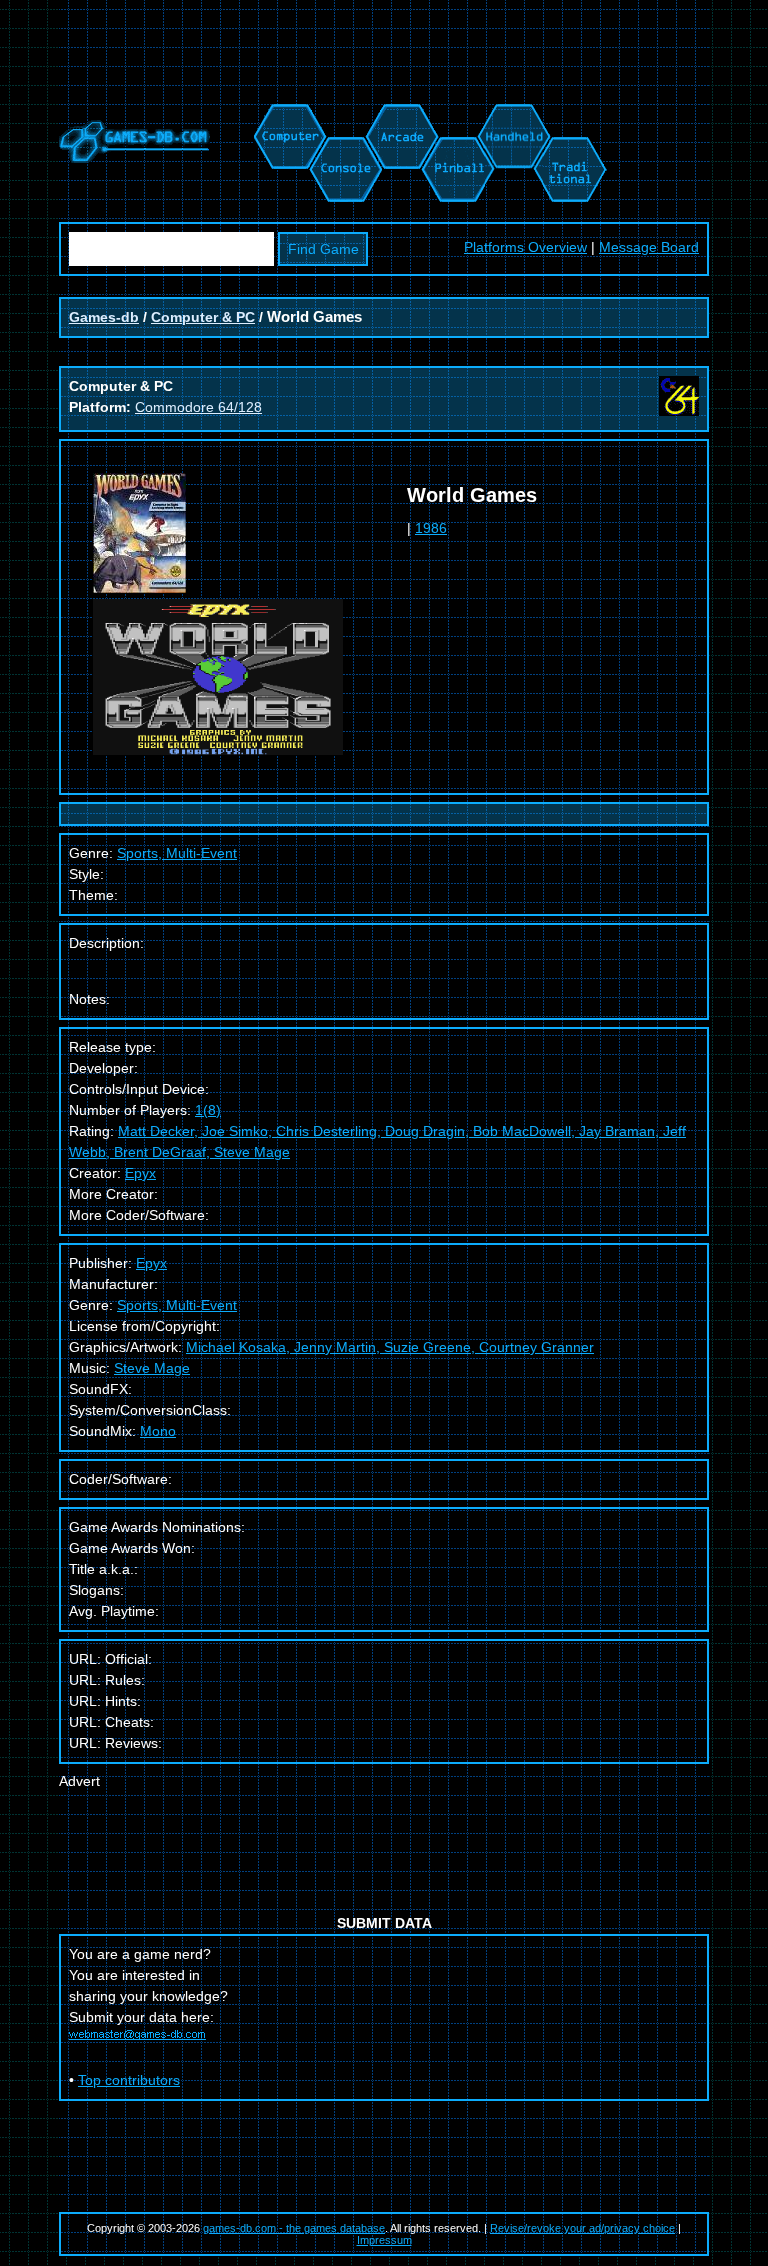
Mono (158, 1431)
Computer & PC (203, 317)
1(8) (208, 1110)
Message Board (649, 247)
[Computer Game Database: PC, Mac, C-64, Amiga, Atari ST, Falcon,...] (287, 114)
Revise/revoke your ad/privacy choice (582, 2228)
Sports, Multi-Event (177, 1305)
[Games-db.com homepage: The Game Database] (134, 158)
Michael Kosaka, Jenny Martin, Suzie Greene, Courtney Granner (390, 1347)
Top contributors (129, 2080)
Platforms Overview (525, 247)
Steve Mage (152, 1368)
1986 (431, 528)
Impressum (384, 2240)
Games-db (104, 317)
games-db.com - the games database (294, 2228)
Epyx (140, 1173)
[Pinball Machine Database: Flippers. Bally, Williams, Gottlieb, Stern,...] (456, 114)
